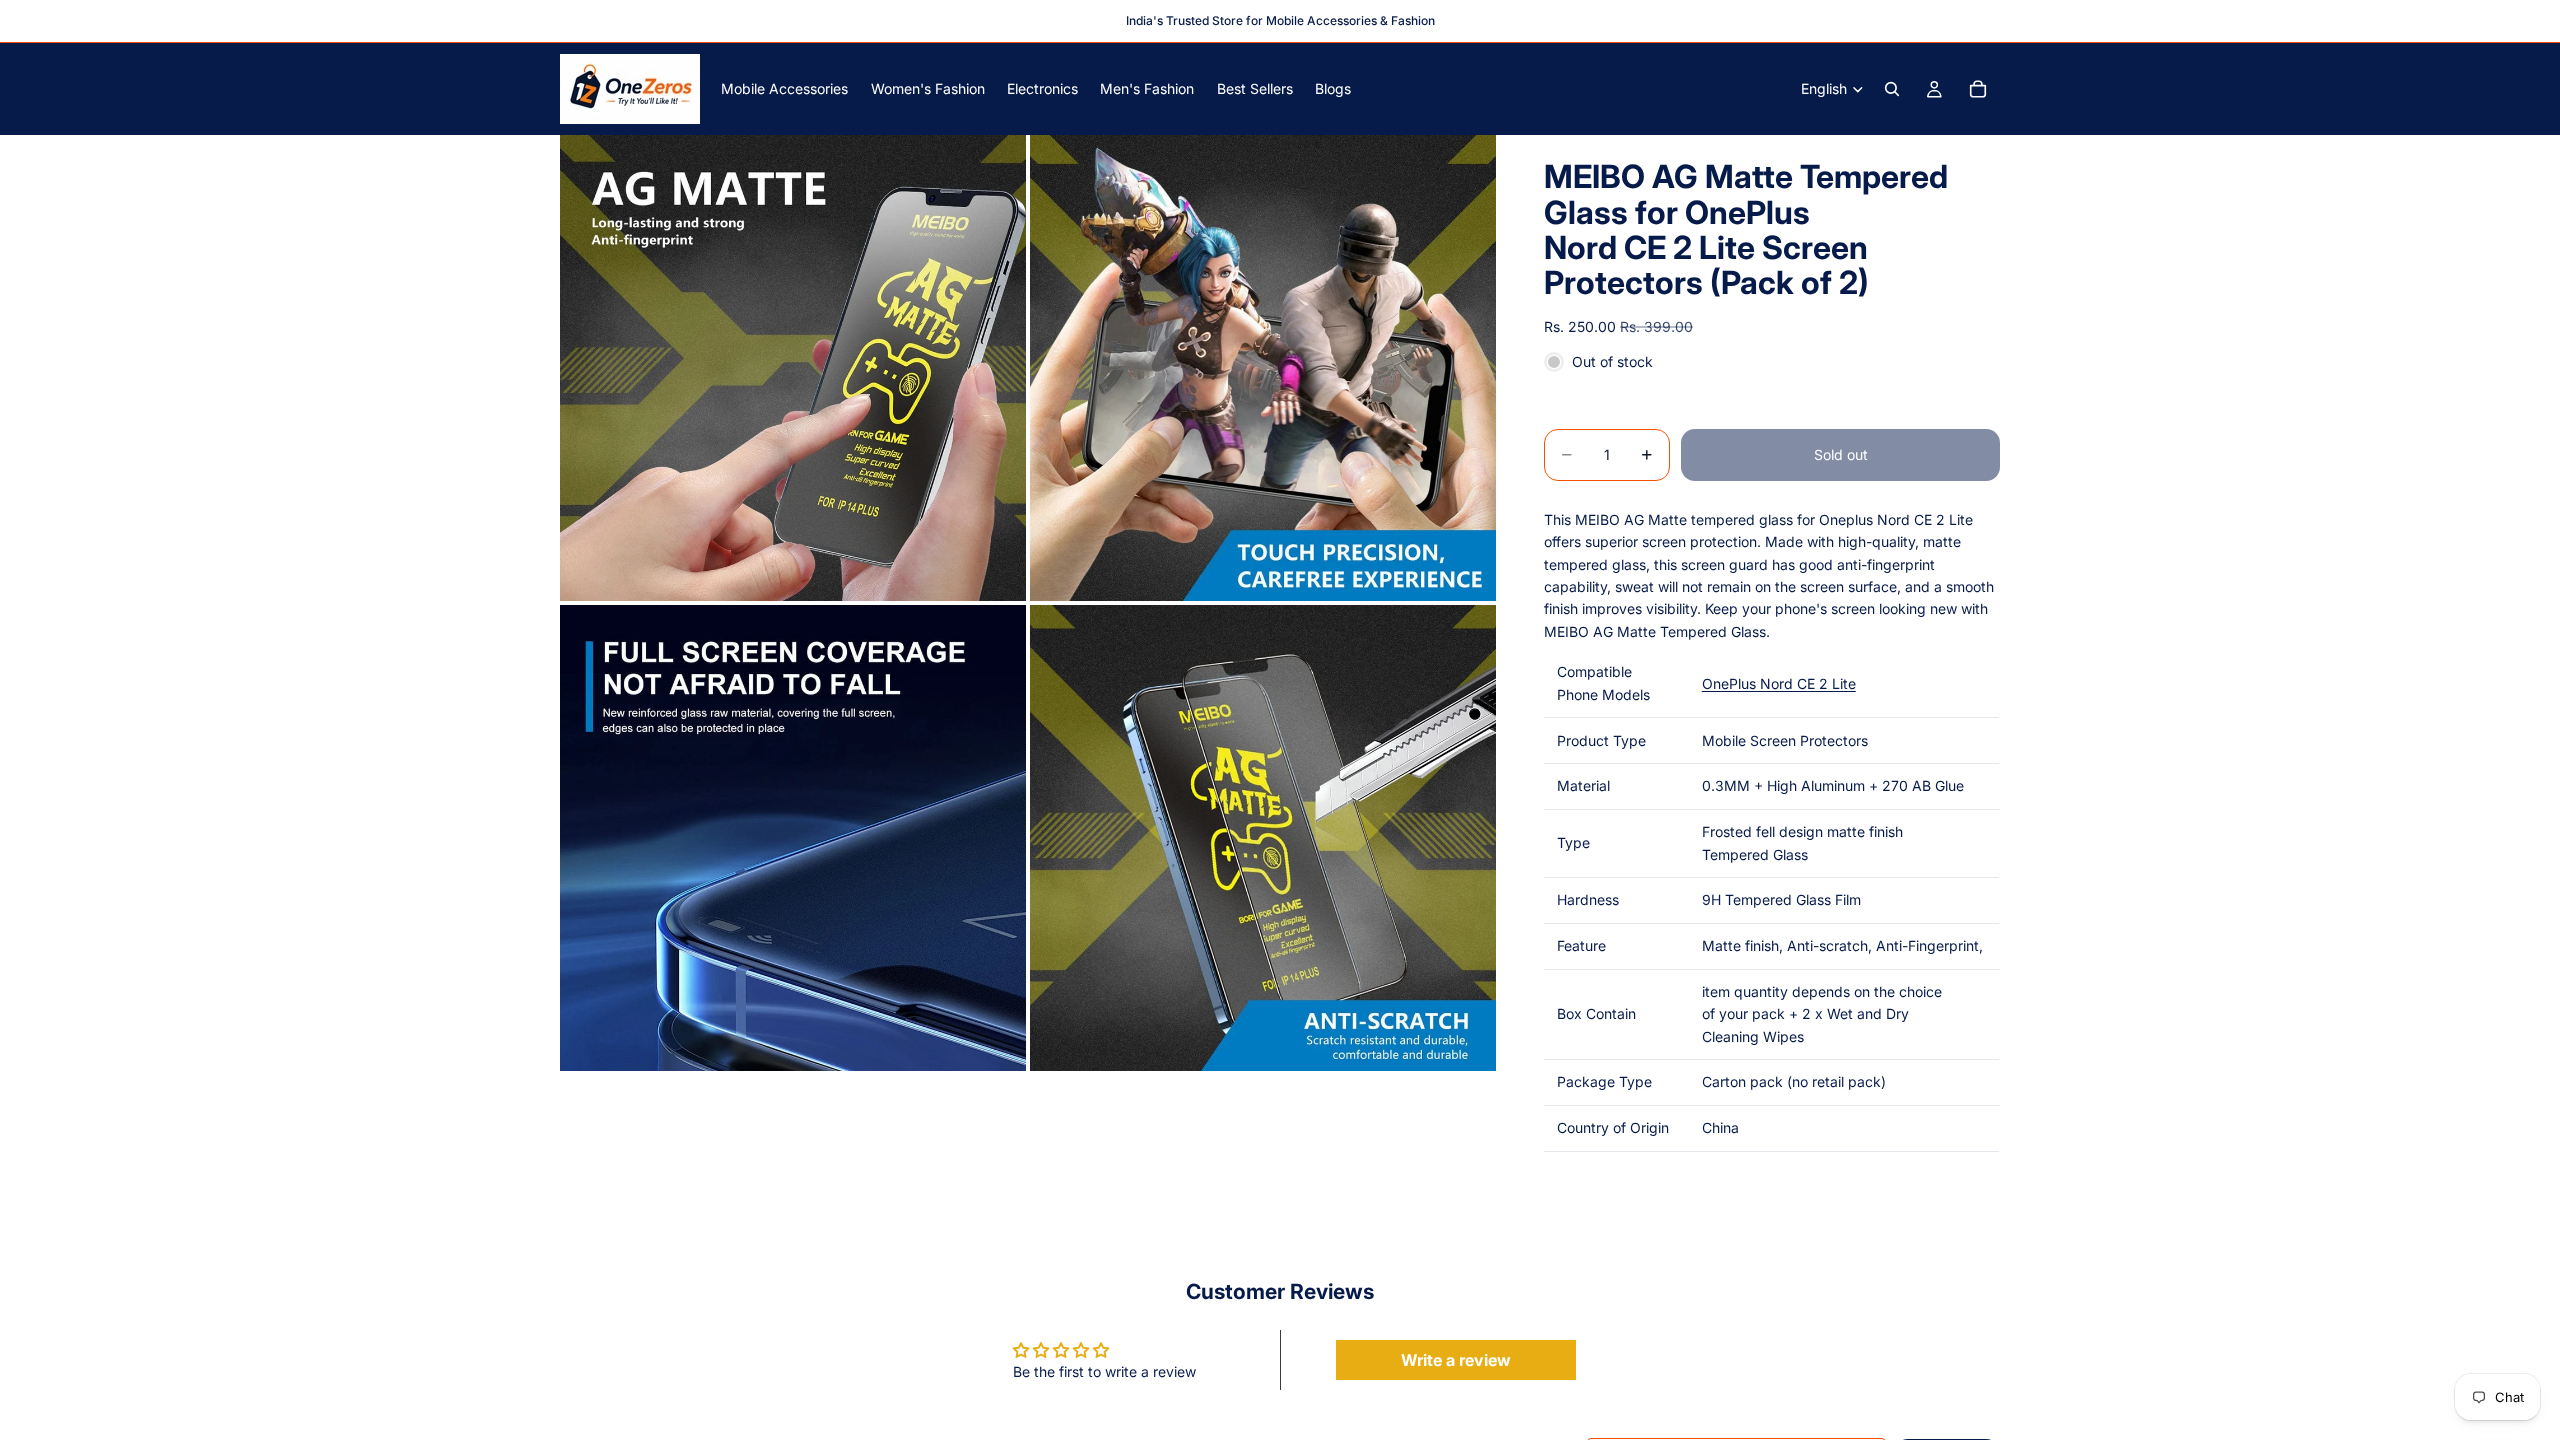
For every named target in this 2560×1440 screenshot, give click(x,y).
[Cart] (1978, 89)
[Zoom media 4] (1263, 838)
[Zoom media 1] (793, 368)
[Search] (1892, 89)
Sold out (1841, 454)
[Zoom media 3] (793, 838)
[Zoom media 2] (1263, 368)
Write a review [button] (1456, 1360)
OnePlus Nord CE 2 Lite (1779, 683)
